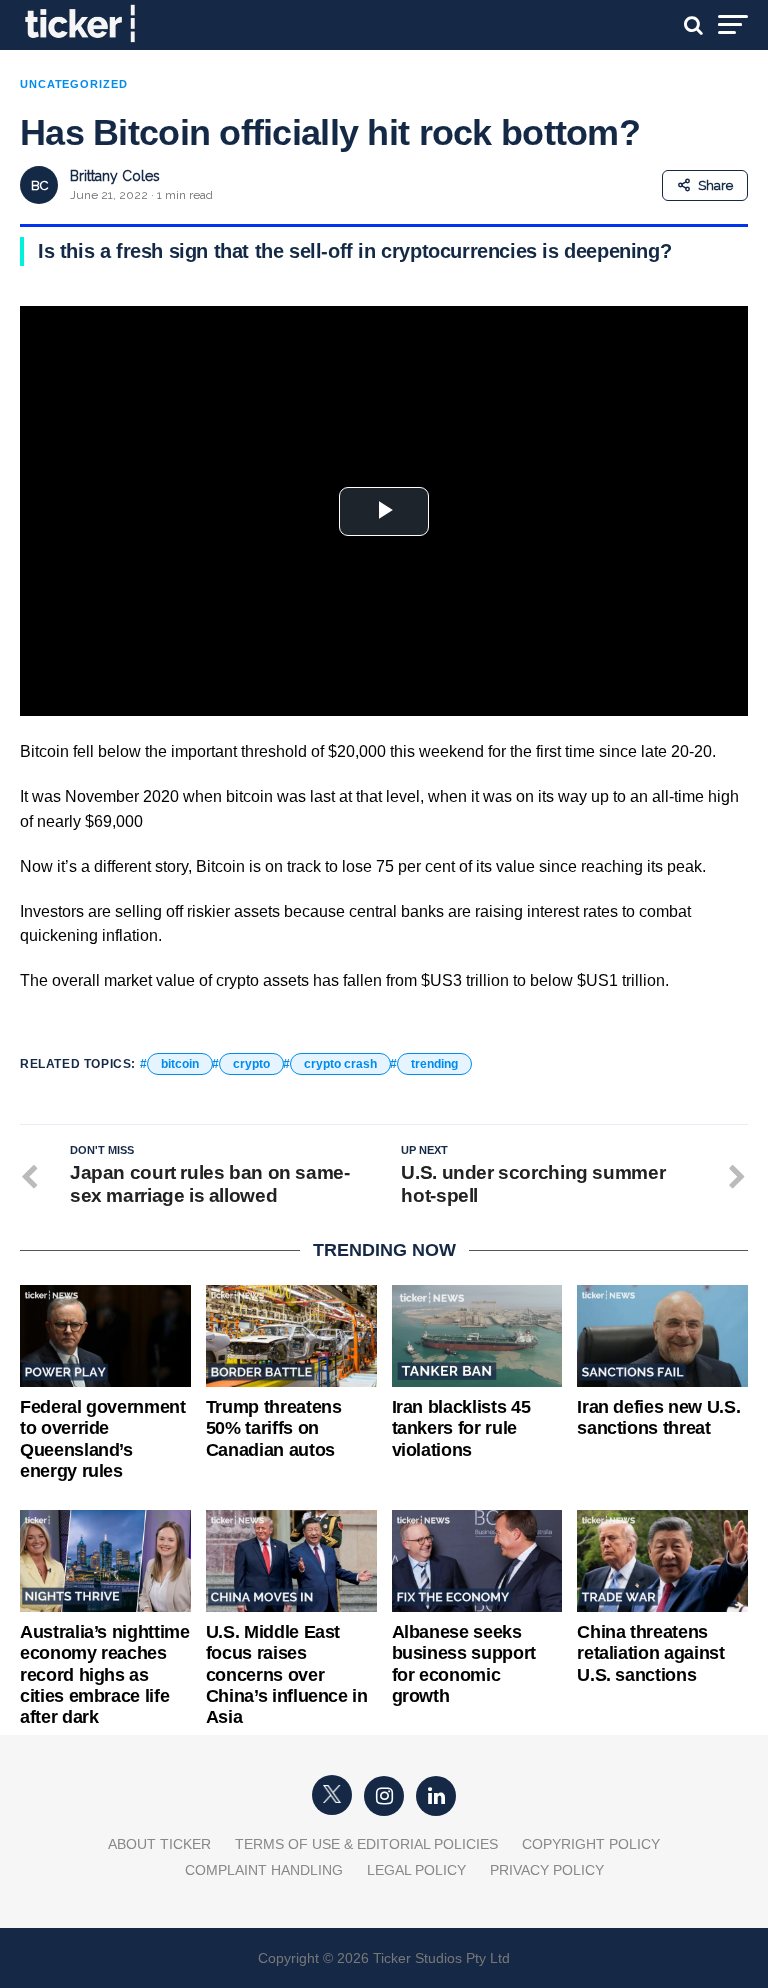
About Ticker (159, 1844)
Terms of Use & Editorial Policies (366, 1844)
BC (39, 185)
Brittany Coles (115, 176)
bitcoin (180, 1064)
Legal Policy (416, 1870)
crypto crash (340, 1064)
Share (715, 185)
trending (434, 1064)
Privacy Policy (547, 1870)
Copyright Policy (591, 1844)
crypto (251, 1064)
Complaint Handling (264, 1870)
